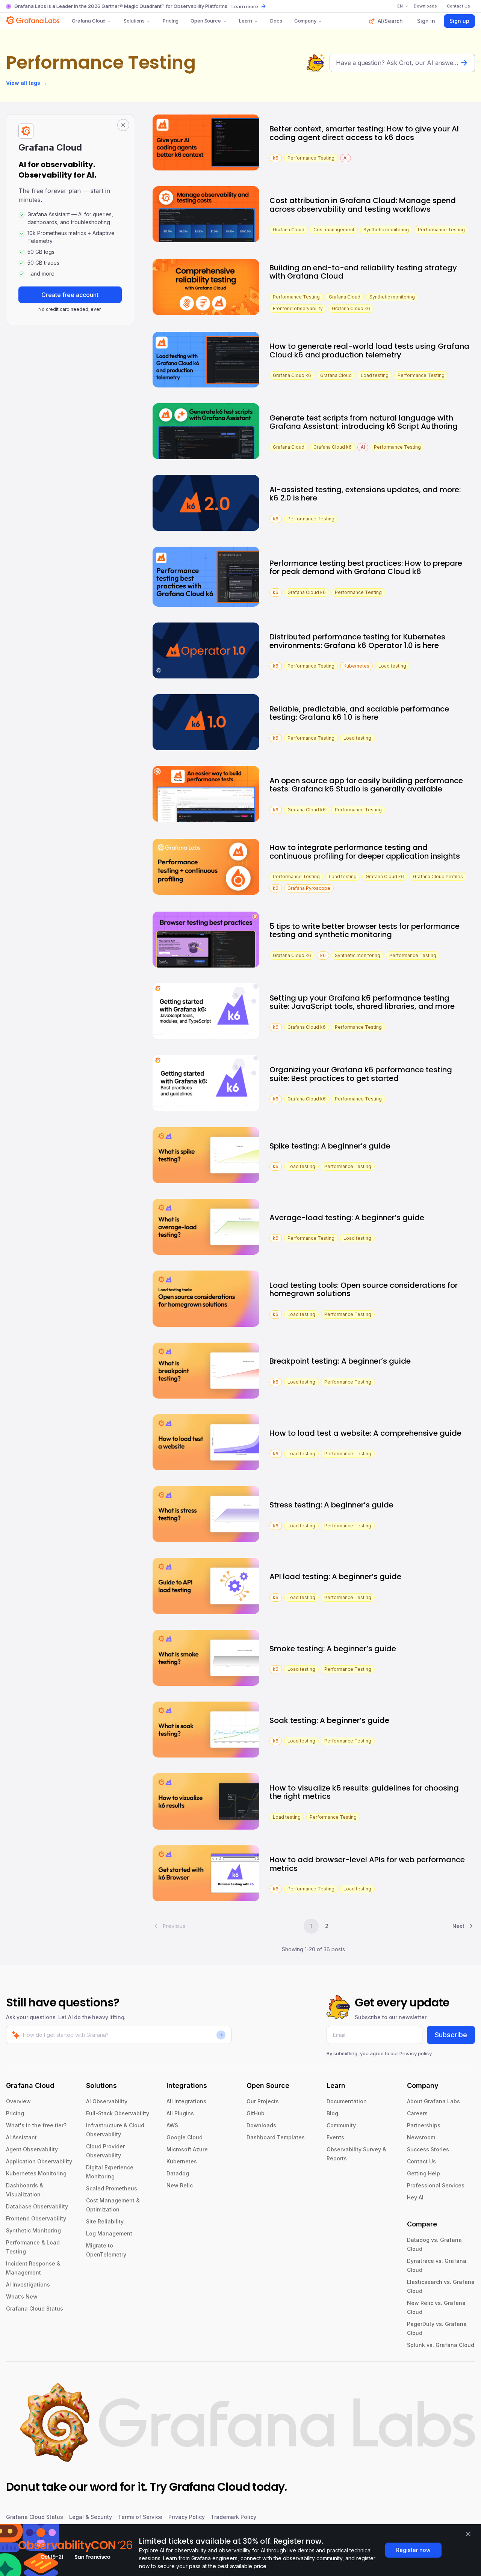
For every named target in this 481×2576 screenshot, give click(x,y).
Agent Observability (32, 2149)
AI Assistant (21, 2137)
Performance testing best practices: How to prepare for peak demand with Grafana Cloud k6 (366, 568)
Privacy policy (416, 2053)
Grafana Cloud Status (35, 2308)
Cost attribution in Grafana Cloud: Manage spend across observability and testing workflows (363, 205)
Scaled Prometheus (112, 2188)
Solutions (134, 21)
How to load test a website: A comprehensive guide (365, 1433)
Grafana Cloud (89, 21)
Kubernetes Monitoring (36, 2173)
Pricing (171, 21)
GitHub (256, 2113)
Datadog (178, 2173)
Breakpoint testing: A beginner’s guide (340, 1361)
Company (305, 21)
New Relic (180, 2185)
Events (335, 2137)
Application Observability (39, 2161)
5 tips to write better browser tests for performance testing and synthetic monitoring (365, 931)
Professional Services (436, 2185)
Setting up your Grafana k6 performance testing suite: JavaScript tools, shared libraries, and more (362, 1002)
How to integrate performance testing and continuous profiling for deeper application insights (365, 852)
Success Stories (428, 2149)
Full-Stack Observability (118, 2113)
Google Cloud (185, 2137)
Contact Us (421, 2161)
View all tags (26, 83)
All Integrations (186, 2101)
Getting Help (424, 2173)
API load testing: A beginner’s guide (335, 1577)
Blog (332, 2113)
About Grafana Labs (433, 2101)
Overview (18, 2101)
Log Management (109, 2233)
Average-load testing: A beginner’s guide (347, 1218)
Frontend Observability (36, 2218)
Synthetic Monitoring (33, 2230)
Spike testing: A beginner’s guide (330, 1146)
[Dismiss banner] (468, 2534)
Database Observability (37, 2206)
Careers (417, 2113)
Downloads (261, 2125)
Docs (276, 21)
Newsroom (421, 2137)
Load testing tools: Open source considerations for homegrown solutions (364, 1290)
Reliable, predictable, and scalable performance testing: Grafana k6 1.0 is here (359, 713)
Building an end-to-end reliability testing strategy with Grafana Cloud (363, 272)
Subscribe (451, 2035)
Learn (246, 21)
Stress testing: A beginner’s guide (331, 1505)
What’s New (22, 2296)
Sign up (459, 21)
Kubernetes (182, 2161)
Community (341, 2125)
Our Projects (263, 2101)
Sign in (426, 21)
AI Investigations (28, 2284)
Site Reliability (105, 2221)
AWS (172, 2125)
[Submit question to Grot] (464, 63)
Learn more (245, 6)
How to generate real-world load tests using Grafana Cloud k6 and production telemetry (369, 350)
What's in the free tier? (36, 2125)
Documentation (347, 2101)
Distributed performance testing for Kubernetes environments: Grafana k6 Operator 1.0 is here (357, 641)
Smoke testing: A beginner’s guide (333, 1649)
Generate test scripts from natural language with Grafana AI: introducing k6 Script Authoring (364, 422)
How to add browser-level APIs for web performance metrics (367, 1864)
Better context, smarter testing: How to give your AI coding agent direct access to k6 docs (364, 133)
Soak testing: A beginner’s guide (329, 1720)
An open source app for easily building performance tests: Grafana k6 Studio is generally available (366, 785)
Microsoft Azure (187, 2149)
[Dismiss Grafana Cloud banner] (123, 125)
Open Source (206, 21)
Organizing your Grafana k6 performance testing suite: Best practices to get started (361, 1074)
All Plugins (180, 2113)
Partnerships (424, 2125)
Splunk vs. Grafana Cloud (441, 2345)
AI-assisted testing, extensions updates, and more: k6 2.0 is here (365, 494)
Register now (413, 2550)
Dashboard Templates (276, 2137)
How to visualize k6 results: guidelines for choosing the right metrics (364, 1792)
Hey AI (415, 2197)
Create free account (70, 295)
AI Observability (107, 2101)
